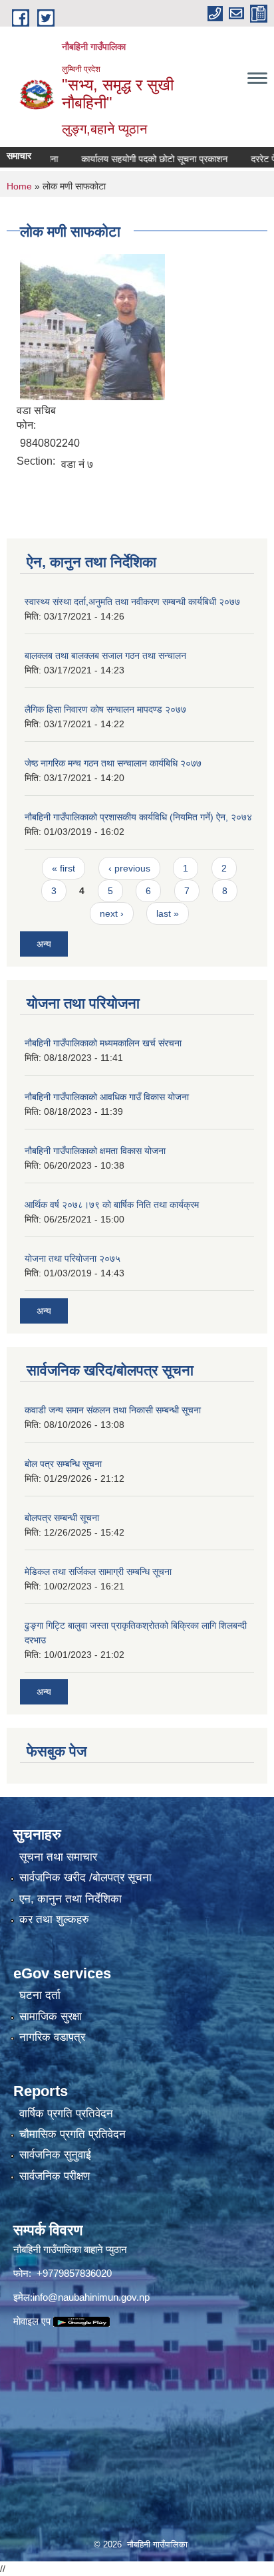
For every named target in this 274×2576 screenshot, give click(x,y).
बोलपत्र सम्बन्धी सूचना (62, 1518)
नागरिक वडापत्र (52, 2037)
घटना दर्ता (40, 1995)
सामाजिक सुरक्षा (51, 2017)
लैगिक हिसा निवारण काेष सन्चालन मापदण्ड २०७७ (105, 709)
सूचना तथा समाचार (58, 1857)
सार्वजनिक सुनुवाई (55, 2155)
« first (64, 868)
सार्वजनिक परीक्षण (55, 2176)
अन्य (44, 944)
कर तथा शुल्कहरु (54, 1920)
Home (19, 186)
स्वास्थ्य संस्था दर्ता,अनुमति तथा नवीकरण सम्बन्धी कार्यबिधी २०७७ (132, 602)
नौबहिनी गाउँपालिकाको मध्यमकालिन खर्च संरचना (103, 1043)
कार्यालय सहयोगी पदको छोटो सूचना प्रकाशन (136, 159)
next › (112, 913)
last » (168, 913)
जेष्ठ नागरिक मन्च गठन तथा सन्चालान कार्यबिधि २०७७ (113, 763)
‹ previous (129, 868)
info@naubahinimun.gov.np (91, 2297)
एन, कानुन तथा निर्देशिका (70, 1899)
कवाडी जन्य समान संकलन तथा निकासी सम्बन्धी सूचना (113, 1410)
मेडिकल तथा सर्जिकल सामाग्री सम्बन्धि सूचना (98, 1572)
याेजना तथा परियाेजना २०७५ (72, 1258)
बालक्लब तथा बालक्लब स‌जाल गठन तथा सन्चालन (105, 655)
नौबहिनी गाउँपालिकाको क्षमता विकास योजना (95, 1151)
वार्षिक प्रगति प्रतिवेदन (66, 2114)
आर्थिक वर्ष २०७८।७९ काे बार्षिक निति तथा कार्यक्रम (112, 1205)
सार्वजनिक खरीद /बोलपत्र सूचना (85, 1878)
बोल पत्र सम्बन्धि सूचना (63, 1464)
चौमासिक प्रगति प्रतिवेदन (72, 2134)
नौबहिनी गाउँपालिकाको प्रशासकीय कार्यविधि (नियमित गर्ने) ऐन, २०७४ (138, 817)
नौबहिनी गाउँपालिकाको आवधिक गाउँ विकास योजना (107, 1097)
